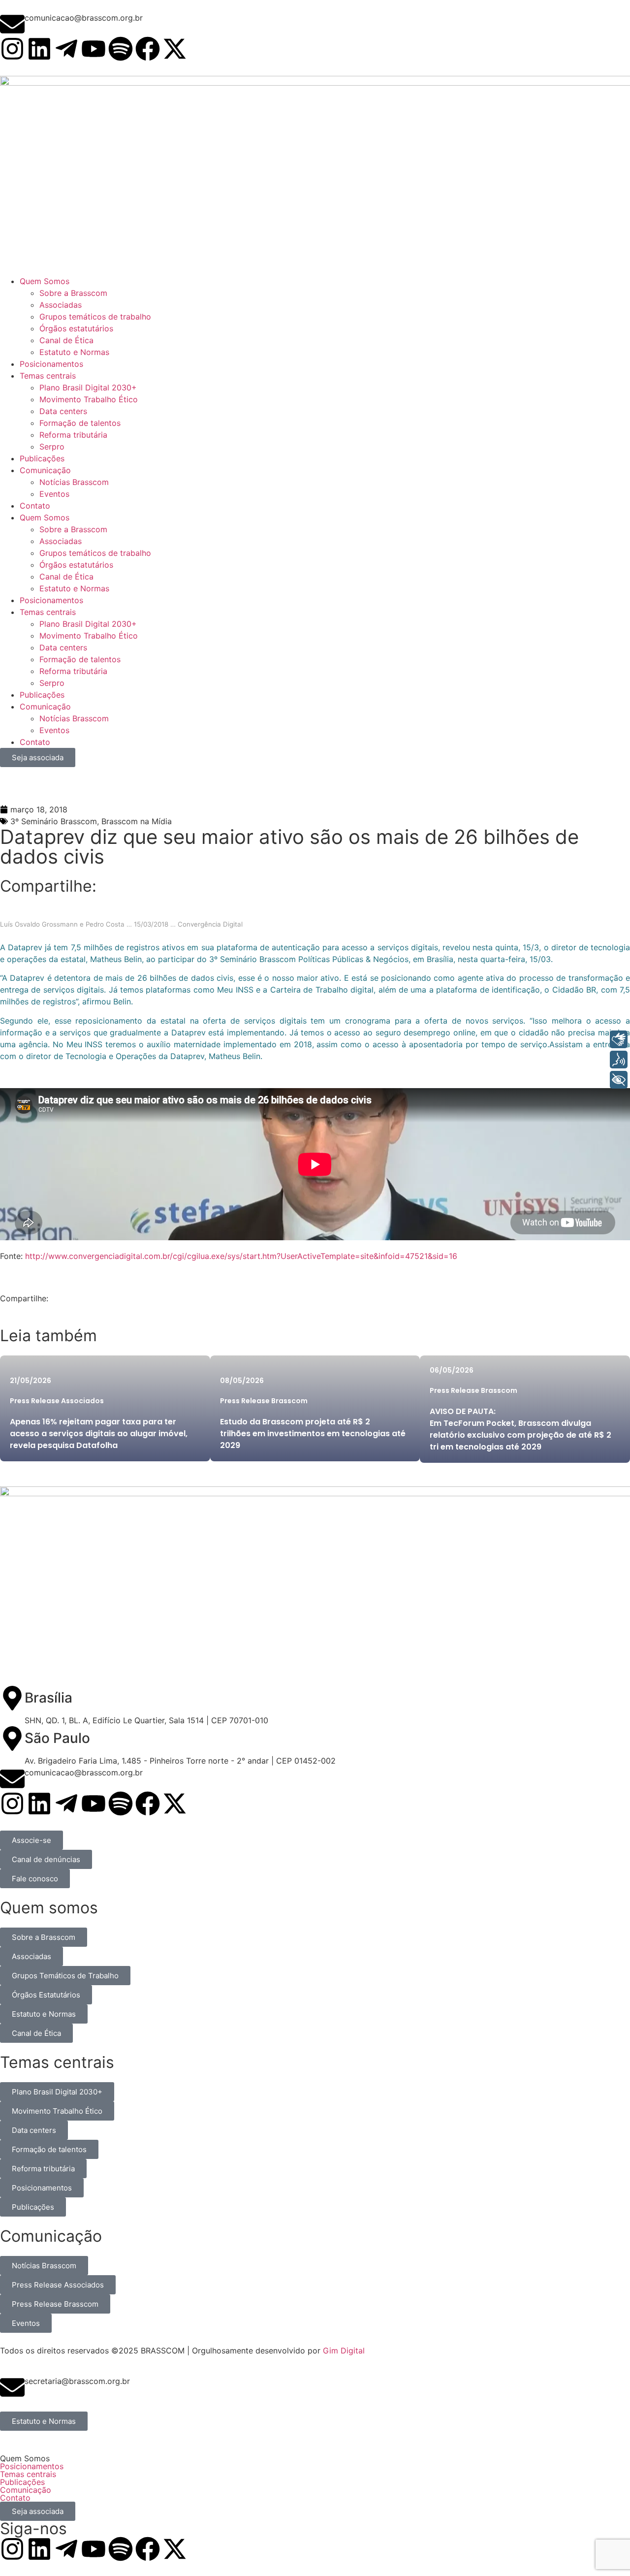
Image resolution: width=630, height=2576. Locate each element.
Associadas (61, 541)
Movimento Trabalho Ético (89, 636)
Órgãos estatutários (76, 565)
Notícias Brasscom (74, 718)
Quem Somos (45, 517)
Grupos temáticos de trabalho (95, 553)
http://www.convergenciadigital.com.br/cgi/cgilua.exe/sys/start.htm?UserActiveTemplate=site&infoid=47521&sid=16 (241, 1256)
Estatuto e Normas (74, 588)
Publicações (42, 695)
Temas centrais (48, 612)
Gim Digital (344, 2351)
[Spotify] (121, 49)
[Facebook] (148, 49)
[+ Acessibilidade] (619, 1080)
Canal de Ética (66, 577)
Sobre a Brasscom (73, 529)
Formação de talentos (80, 659)
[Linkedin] (39, 49)
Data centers (63, 647)
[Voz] (619, 1060)
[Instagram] (12, 49)
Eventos (54, 730)
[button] (315, 2458)
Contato (35, 742)
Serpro (52, 683)
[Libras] (619, 1039)
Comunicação (45, 707)
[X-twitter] (175, 49)
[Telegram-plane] (66, 49)
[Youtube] (94, 49)
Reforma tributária (73, 671)
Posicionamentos (51, 600)
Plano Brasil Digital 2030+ (88, 624)
